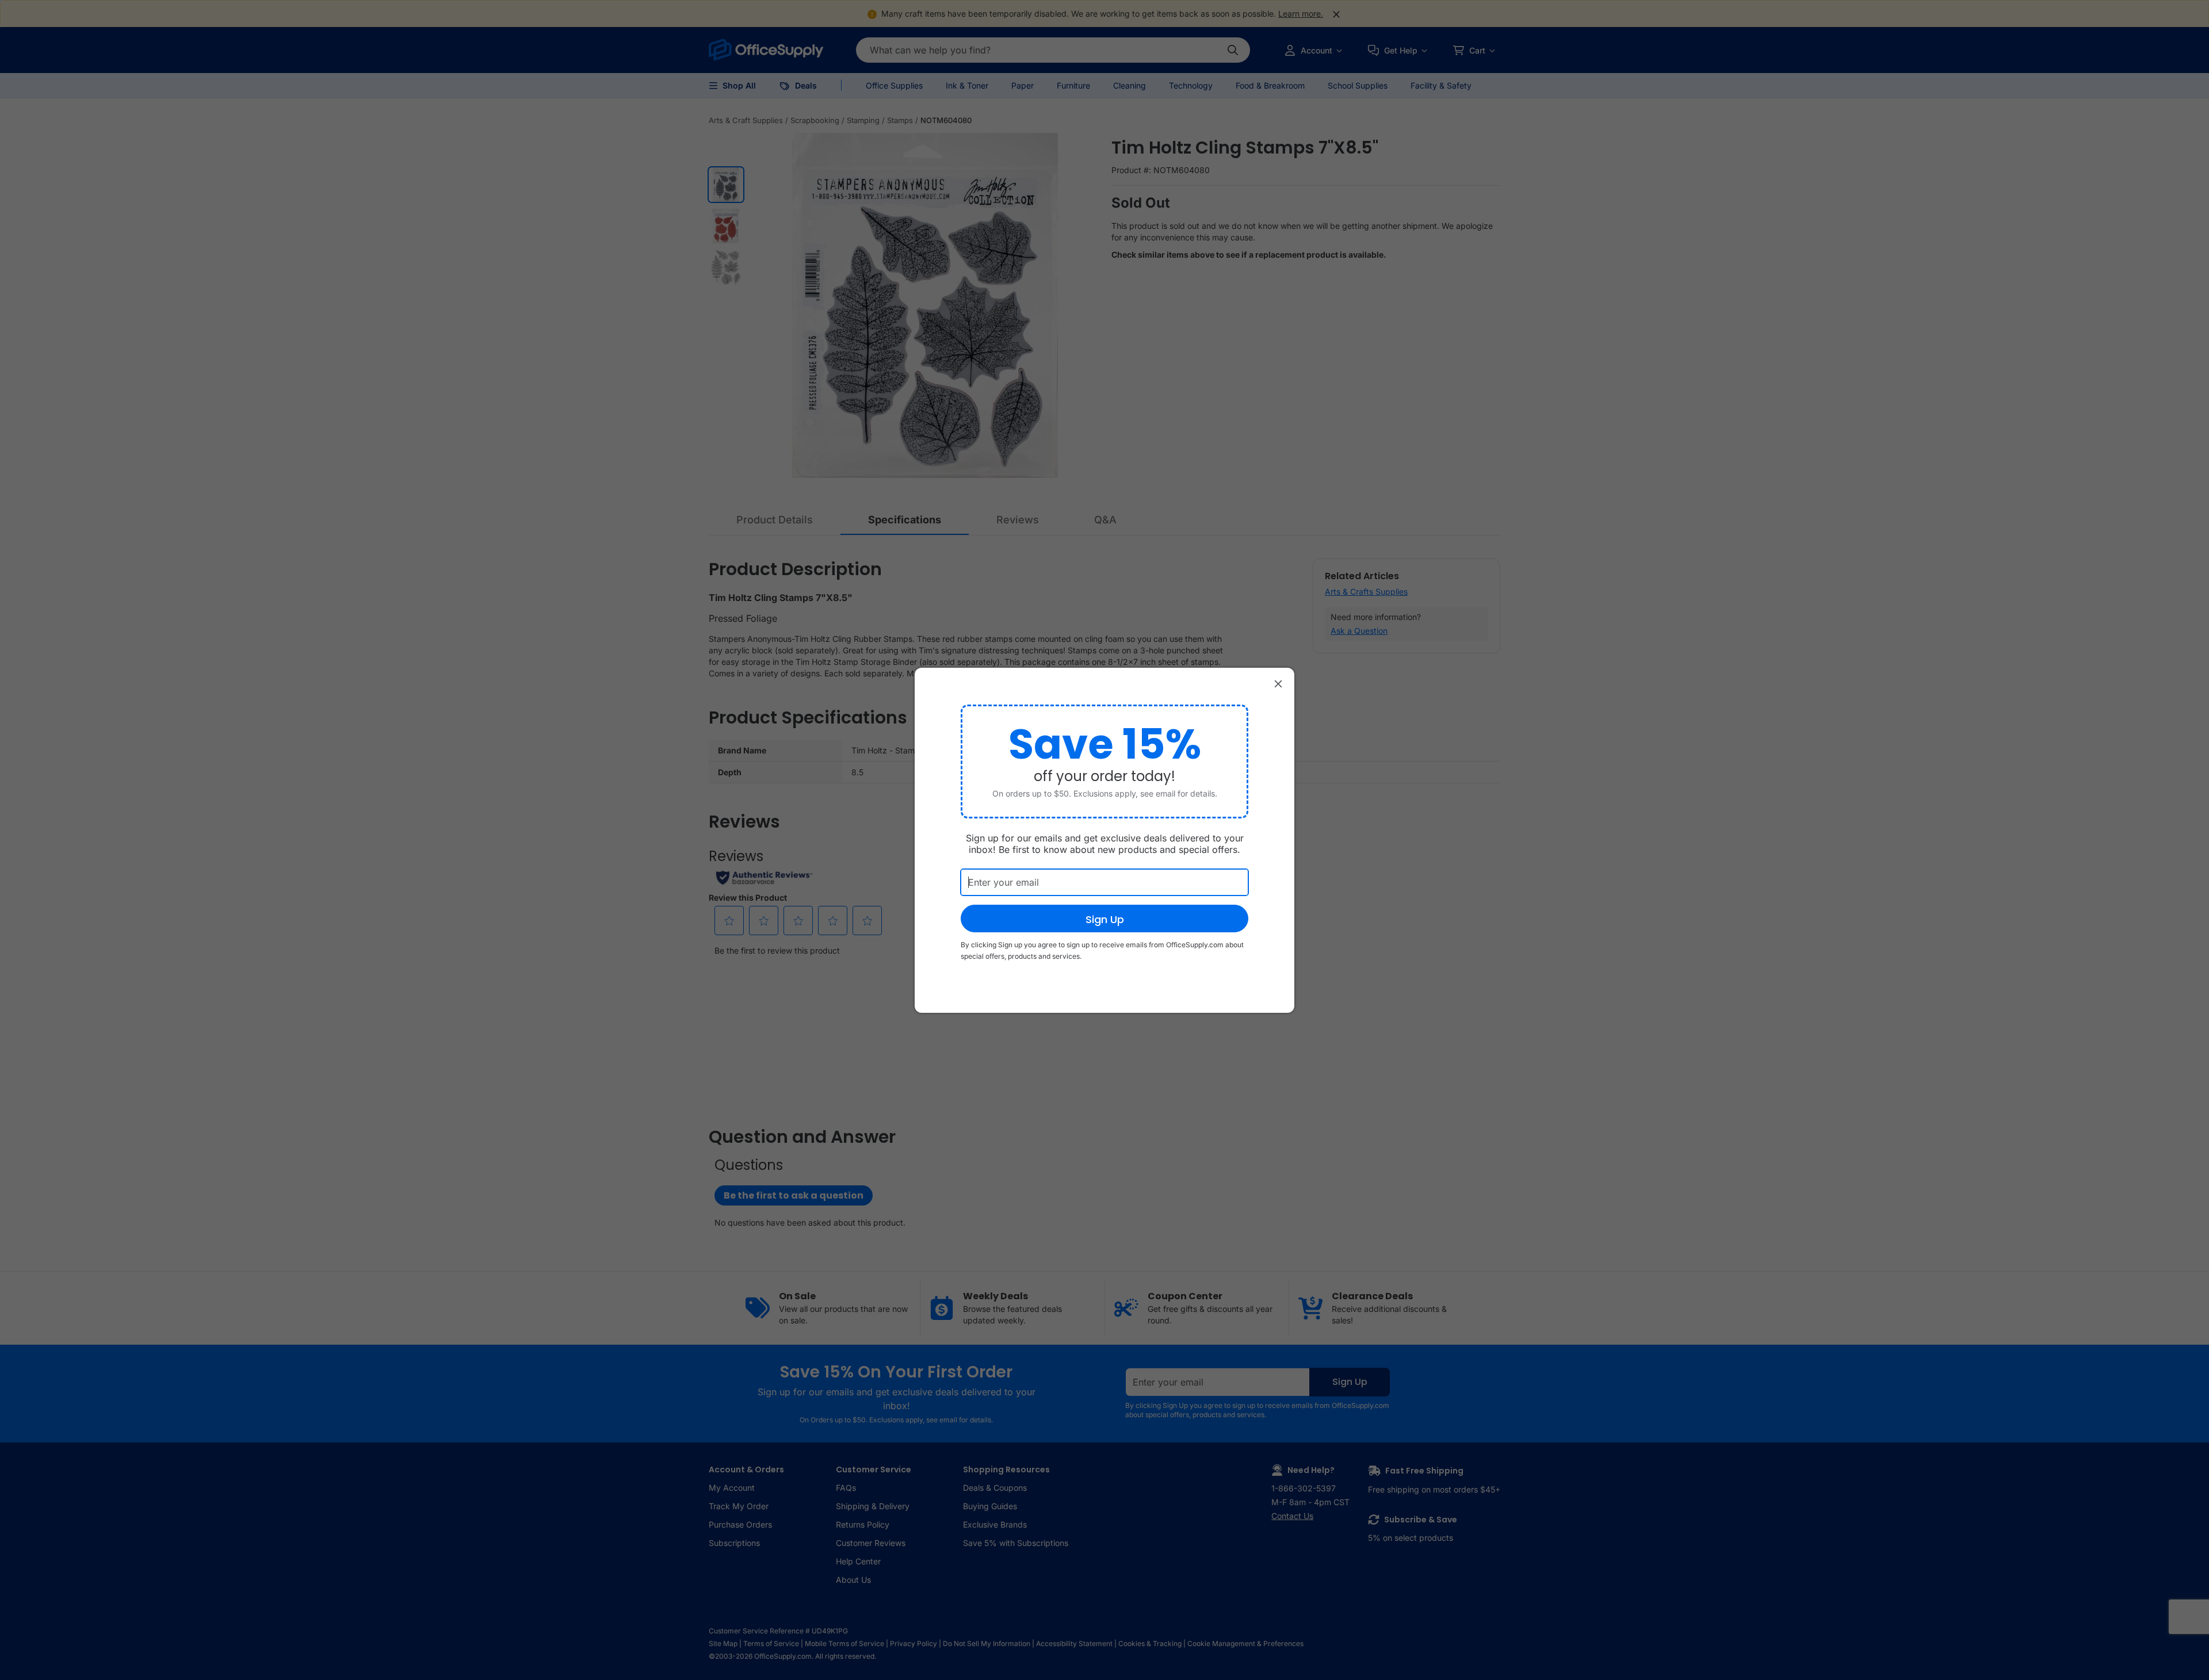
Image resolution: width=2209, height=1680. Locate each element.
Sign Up (1105, 919)
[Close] (1278, 684)
